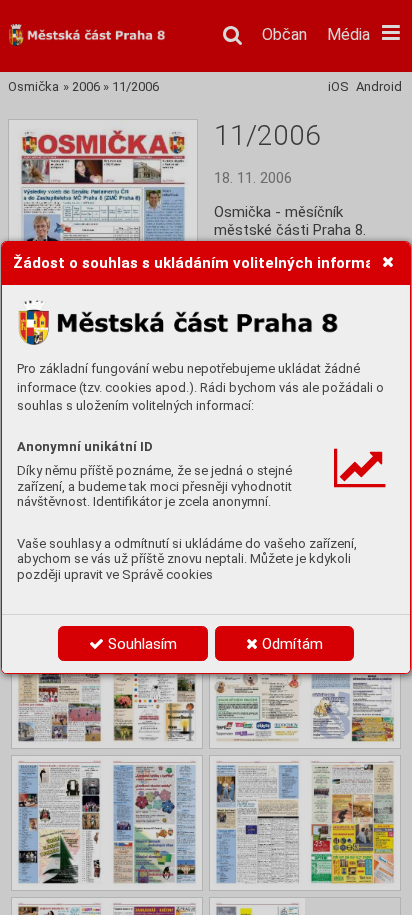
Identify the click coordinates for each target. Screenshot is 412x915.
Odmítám (290, 644)
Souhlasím (140, 644)
